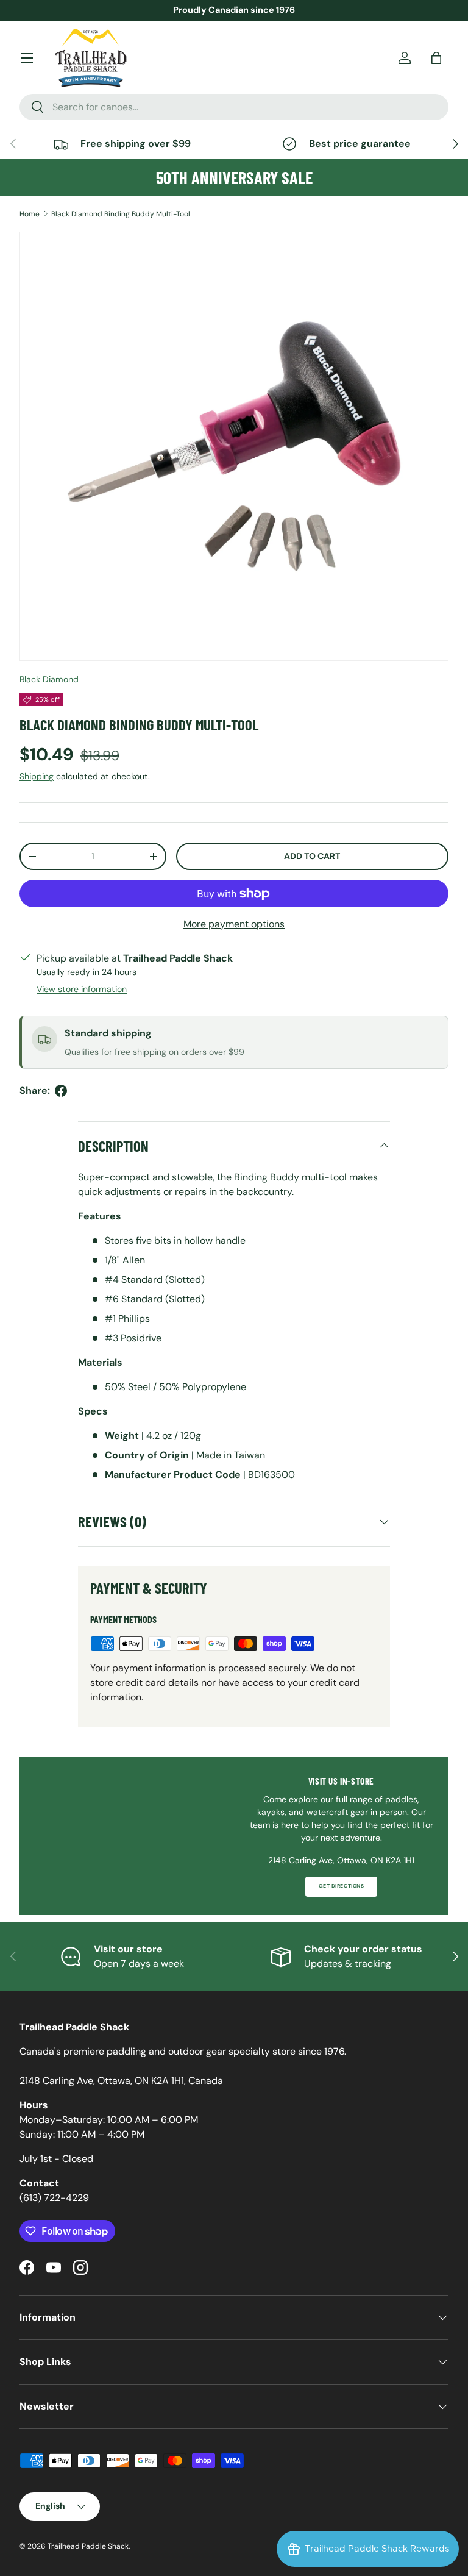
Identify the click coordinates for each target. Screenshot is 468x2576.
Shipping (37, 776)
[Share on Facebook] (61, 1091)
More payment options (234, 924)
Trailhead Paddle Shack (88, 2546)
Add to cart (312, 856)
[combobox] (234, 107)
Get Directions (341, 1886)
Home (30, 214)
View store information (82, 989)
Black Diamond (49, 679)
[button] (436, 58)
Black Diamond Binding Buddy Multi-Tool (121, 214)
